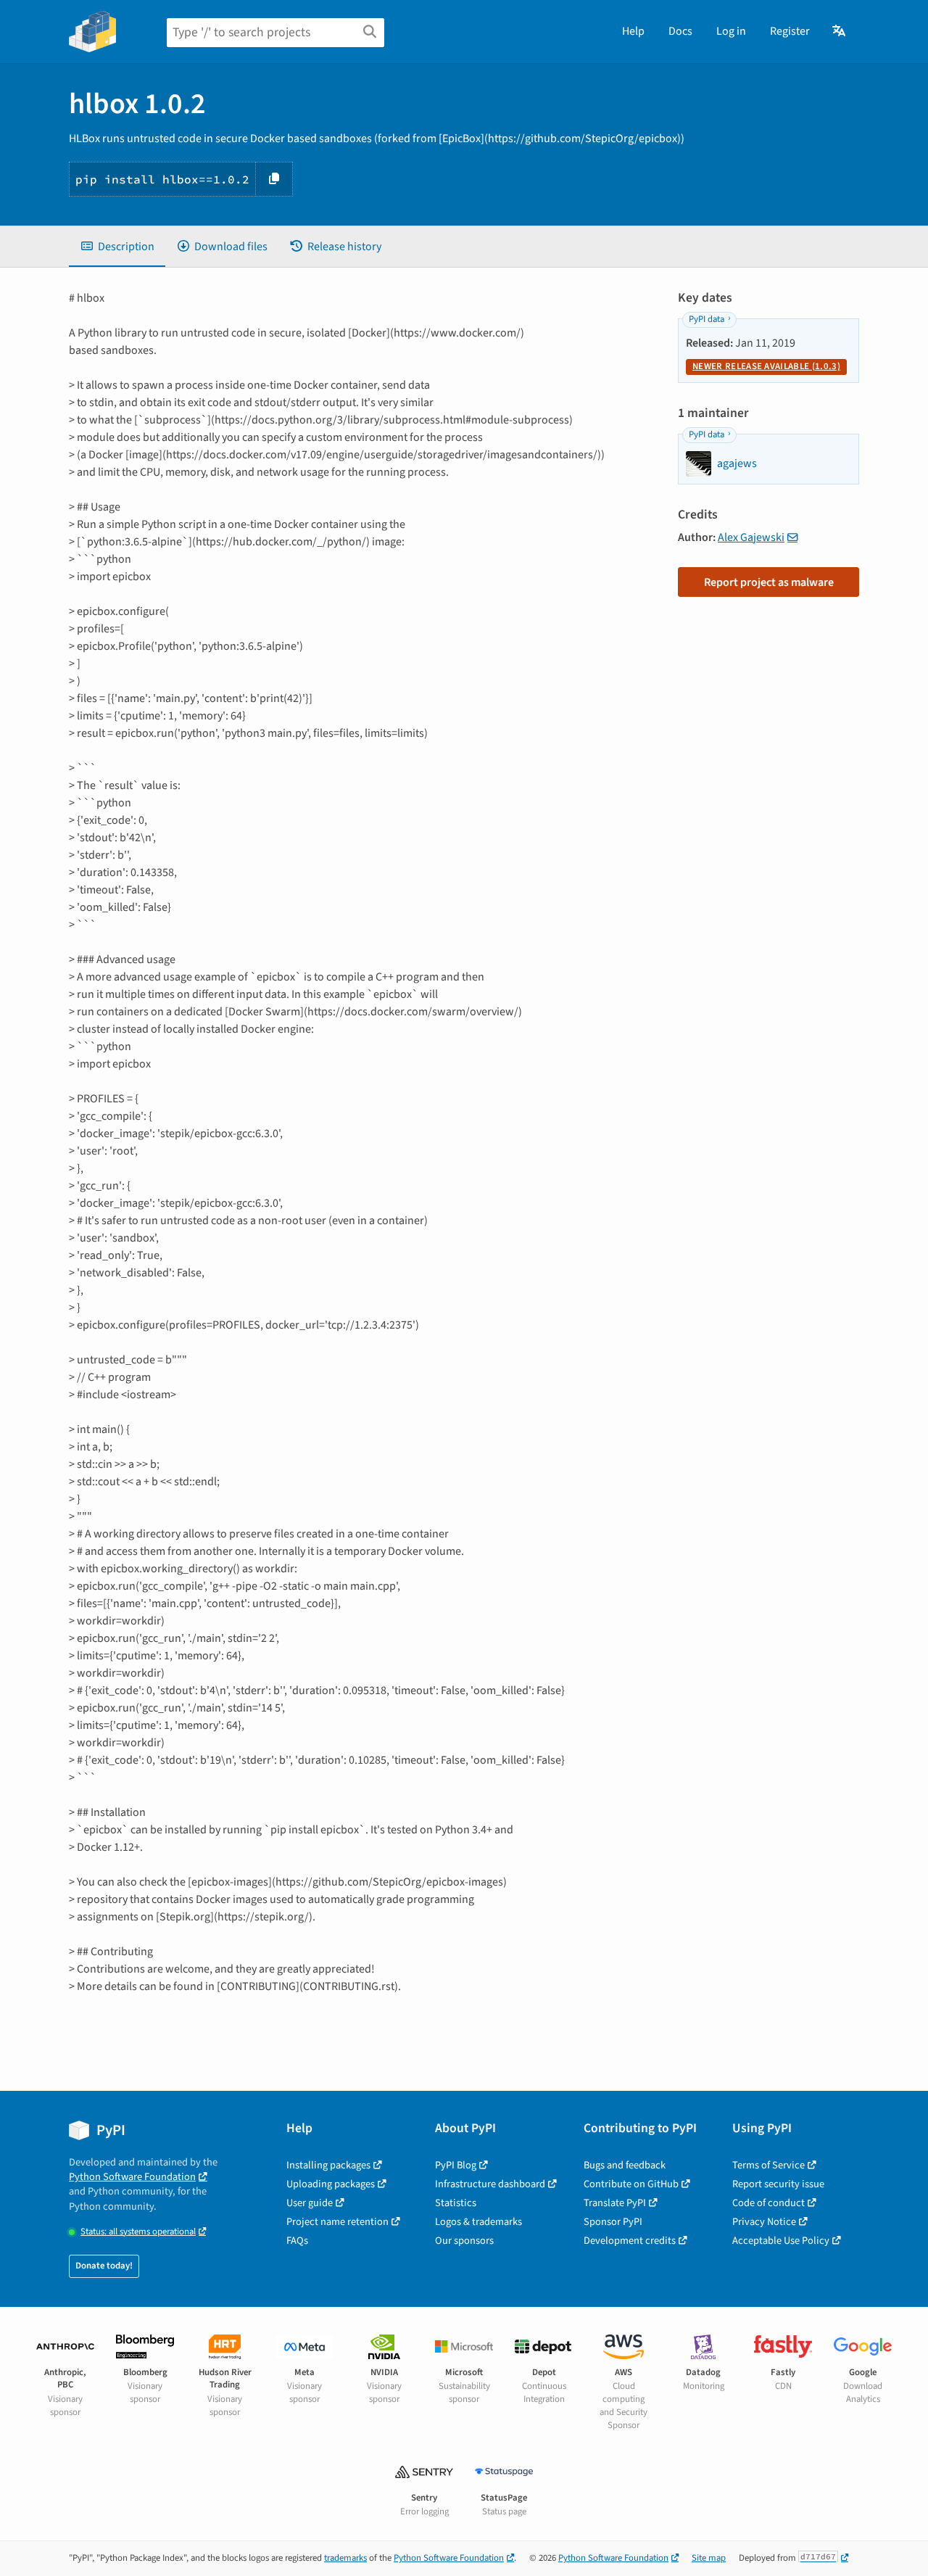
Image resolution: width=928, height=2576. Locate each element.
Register (790, 31)
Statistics (456, 2203)
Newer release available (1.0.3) (766, 366)
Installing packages (328, 2165)
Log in (731, 31)
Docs (680, 31)
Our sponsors (464, 2241)
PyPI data (707, 319)
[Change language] (840, 31)
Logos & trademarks (478, 2222)
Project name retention (337, 2222)
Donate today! (104, 2266)
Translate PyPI (615, 2203)
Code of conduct (768, 2203)
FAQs (297, 2241)
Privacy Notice (764, 2222)
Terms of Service (768, 2165)
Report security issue (778, 2184)
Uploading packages (331, 2184)
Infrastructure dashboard (490, 2184)
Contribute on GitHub (631, 2184)
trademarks (345, 2558)
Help (633, 31)
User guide (310, 2203)
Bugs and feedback (625, 2165)
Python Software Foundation (132, 2177)
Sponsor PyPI (613, 2222)
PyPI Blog (456, 2165)
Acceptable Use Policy (781, 2241)
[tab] (117, 247)
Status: (138, 2232)
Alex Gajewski (751, 537)
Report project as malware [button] (769, 582)
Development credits (630, 2241)
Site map (709, 2558)
